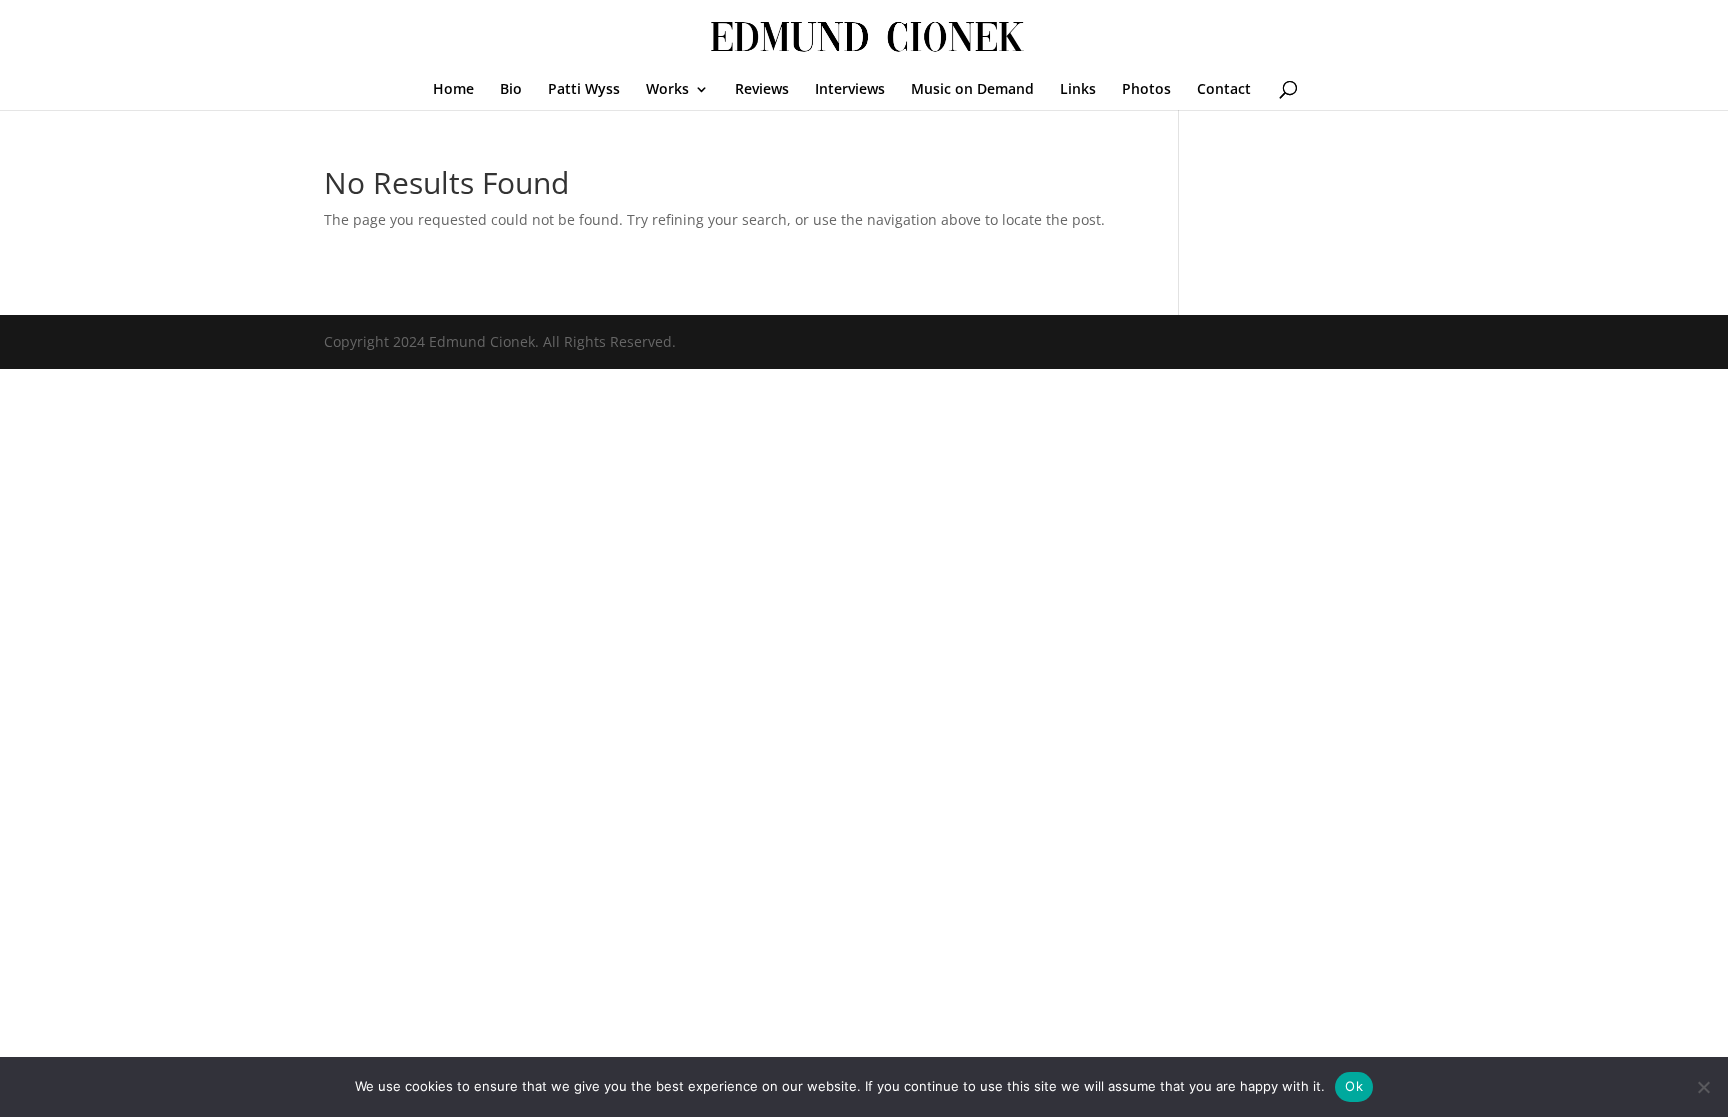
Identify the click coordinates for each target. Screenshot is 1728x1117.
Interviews (850, 90)
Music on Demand (972, 90)
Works (667, 90)
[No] (1703, 1087)
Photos (1146, 90)
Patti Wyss (584, 90)
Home (453, 90)
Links (1078, 90)
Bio (511, 90)
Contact (1224, 90)
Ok (1354, 1086)
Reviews (762, 90)
